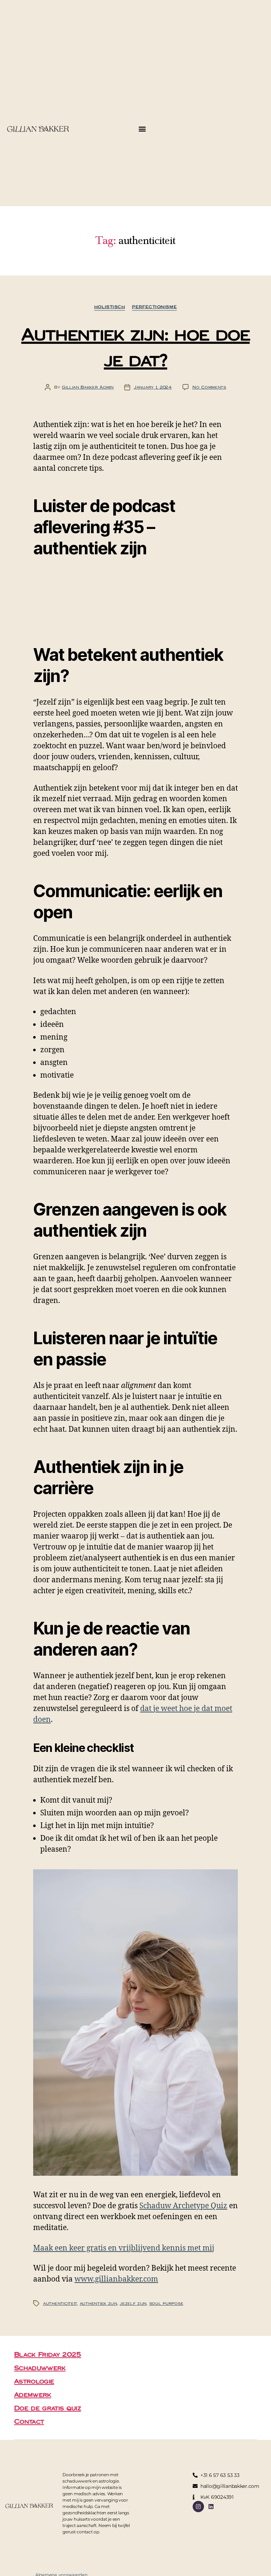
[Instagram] (198, 2507)
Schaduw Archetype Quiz (183, 2206)
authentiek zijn (98, 2303)
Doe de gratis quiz (47, 2408)
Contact (29, 2421)
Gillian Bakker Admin (88, 387)
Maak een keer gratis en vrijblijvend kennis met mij (124, 2248)
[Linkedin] (211, 2507)
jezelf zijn (133, 2303)
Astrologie (34, 2381)
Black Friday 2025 (48, 2354)
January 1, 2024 (153, 387)
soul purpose (166, 2303)
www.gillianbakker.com (116, 2279)
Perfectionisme (154, 307)
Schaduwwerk (40, 2368)
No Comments (209, 387)
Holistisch (110, 307)
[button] (142, 129)
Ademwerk (33, 2394)
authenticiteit (60, 2303)
